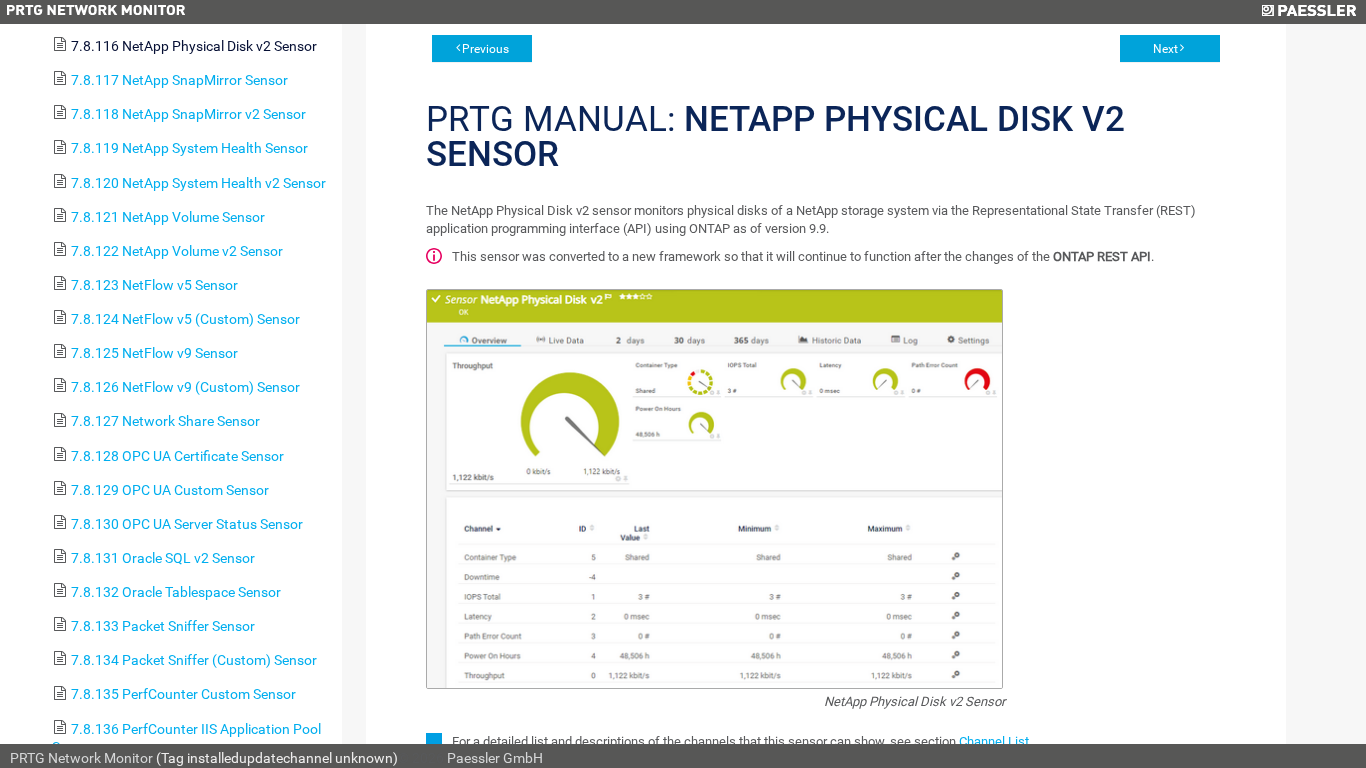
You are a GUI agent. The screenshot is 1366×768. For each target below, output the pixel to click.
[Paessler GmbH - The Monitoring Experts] (1308, 12)
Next (1165, 49)
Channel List (994, 741)
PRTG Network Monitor (81, 758)
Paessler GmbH (495, 758)
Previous (485, 49)
